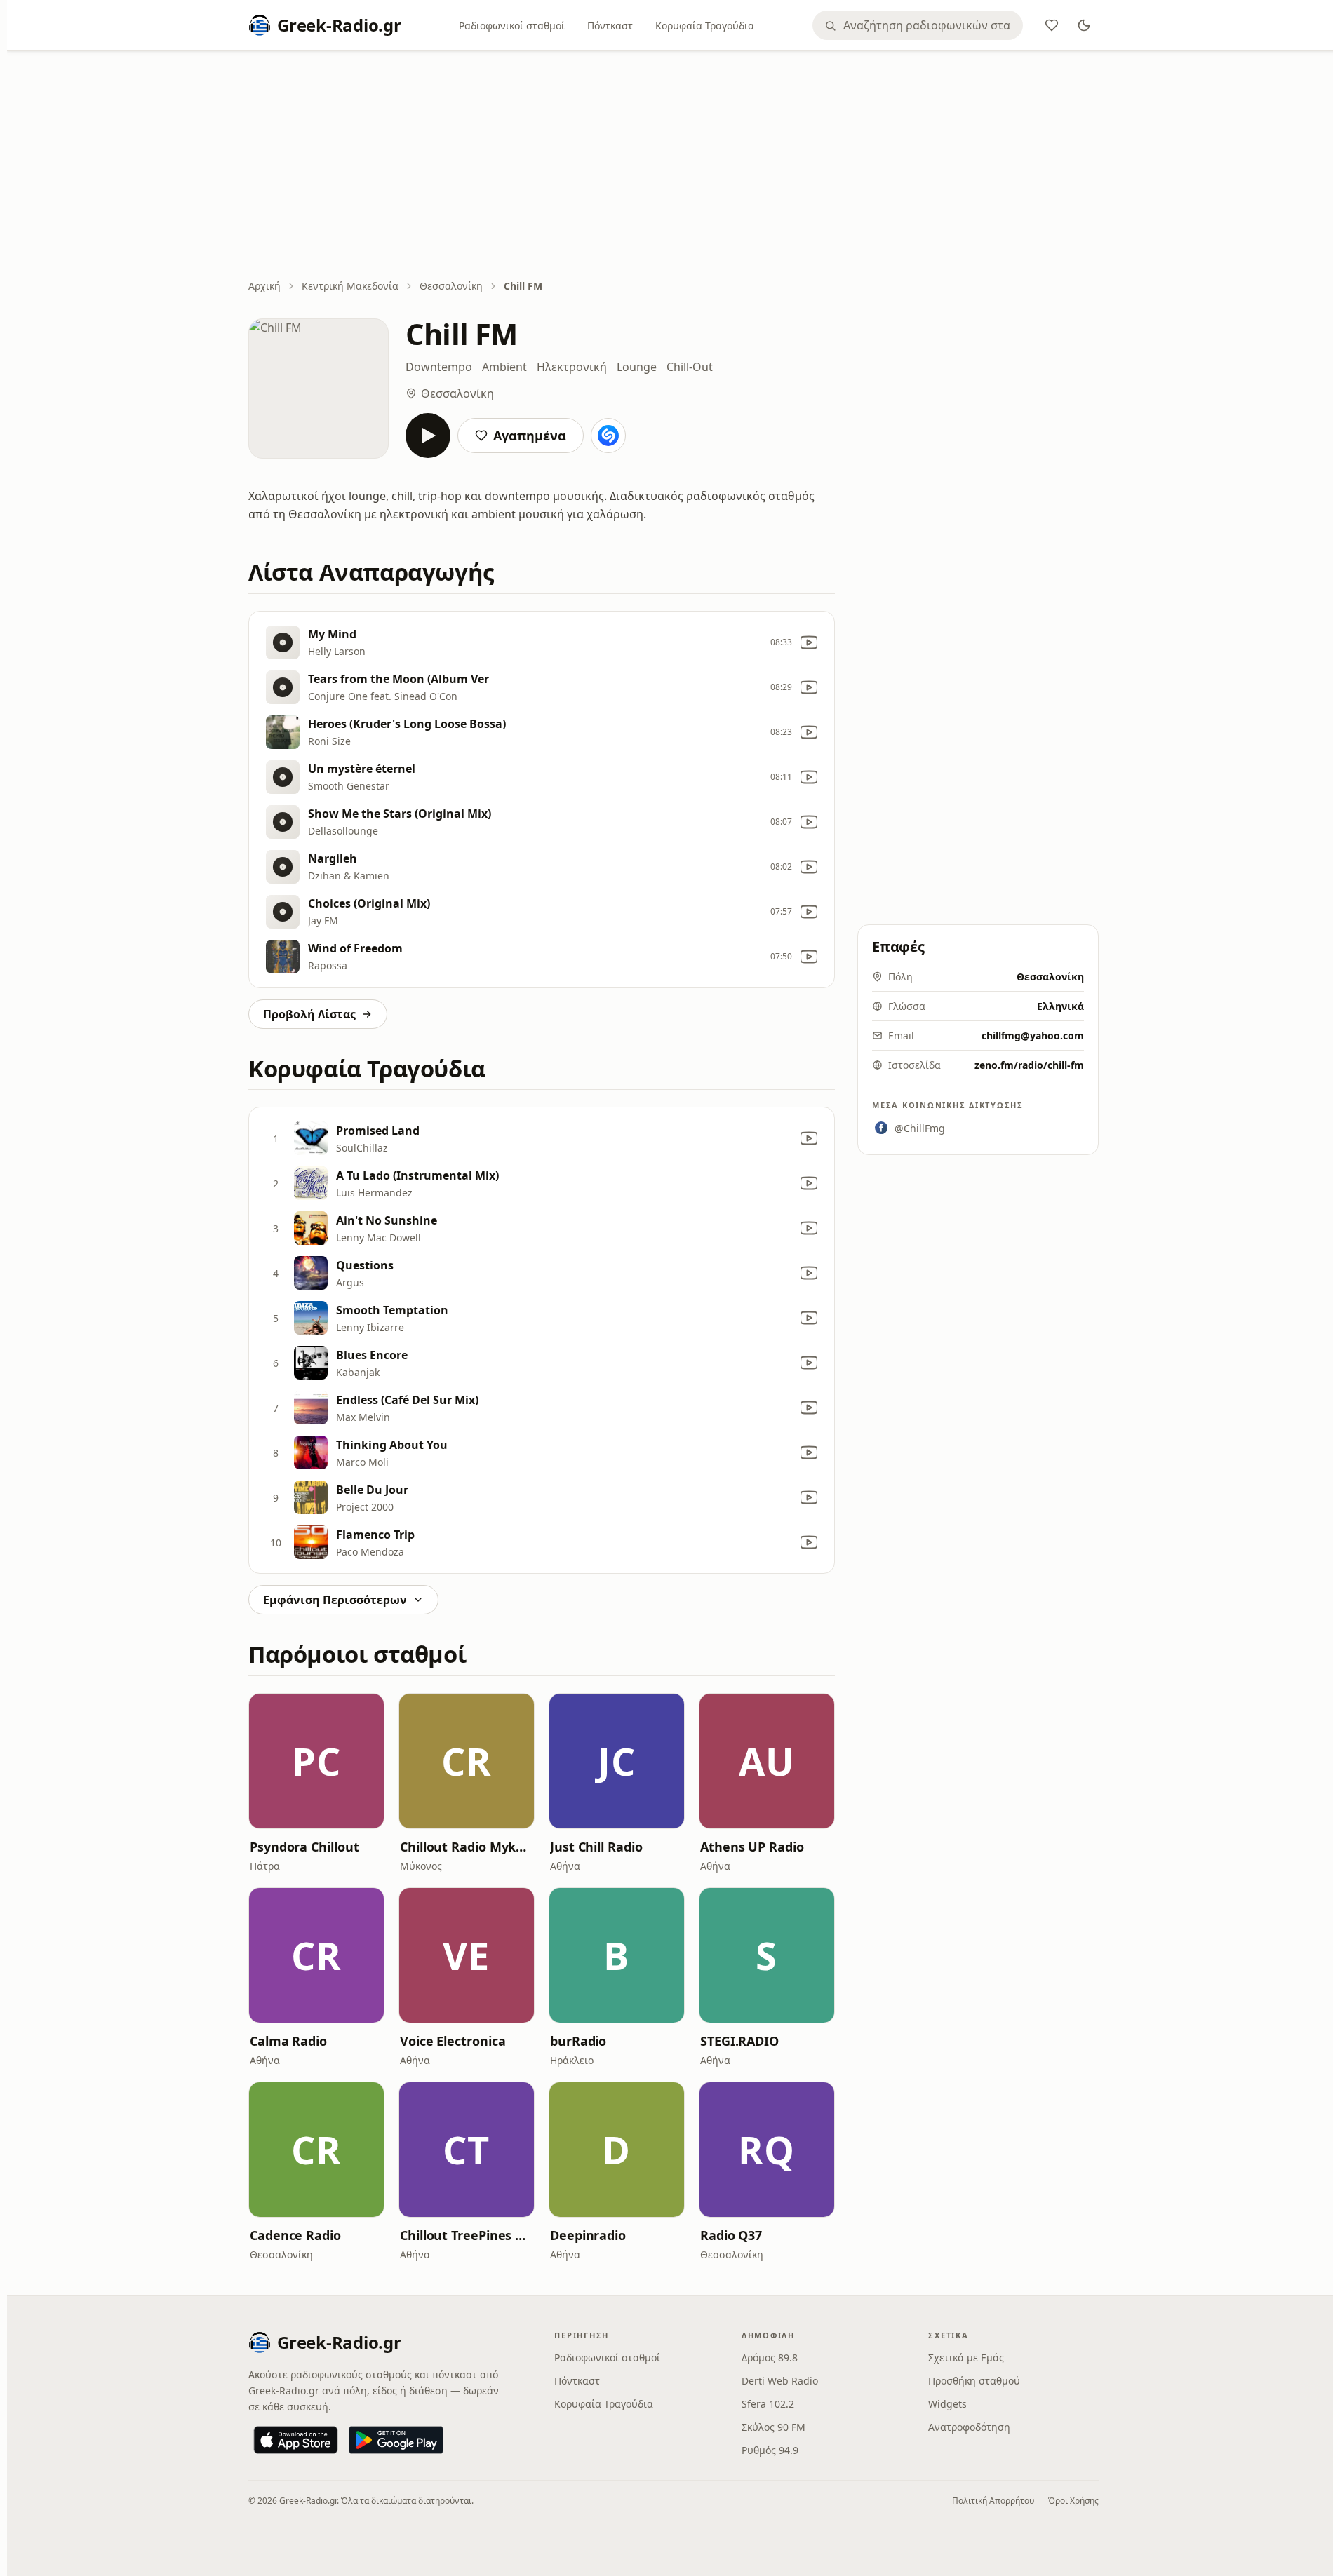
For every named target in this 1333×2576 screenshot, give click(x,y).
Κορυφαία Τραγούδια (705, 26)
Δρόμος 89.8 (770, 2358)
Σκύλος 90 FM (773, 2427)
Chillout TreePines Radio (467, 2235)
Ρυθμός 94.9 (770, 2450)
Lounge (637, 367)
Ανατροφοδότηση (969, 2427)
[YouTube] (809, 642)
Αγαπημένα (530, 436)
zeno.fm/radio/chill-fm (1029, 1065)
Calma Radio (288, 2041)
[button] (316, 1761)
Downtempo (439, 367)
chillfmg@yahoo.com (1033, 1036)
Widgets (947, 2404)
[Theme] (1084, 25)
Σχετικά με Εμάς (966, 2358)
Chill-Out (690, 367)
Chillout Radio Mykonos (467, 1847)
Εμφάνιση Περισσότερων (335, 1600)
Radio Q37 (731, 2235)
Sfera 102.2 (768, 2404)
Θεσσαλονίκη (451, 286)
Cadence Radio (295, 2235)
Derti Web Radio (780, 2381)
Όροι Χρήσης (1073, 2501)
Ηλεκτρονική (572, 367)
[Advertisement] (674, 166)
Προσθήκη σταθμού (974, 2381)
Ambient (504, 367)
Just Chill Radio (596, 1847)
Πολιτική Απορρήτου (993, 2501)
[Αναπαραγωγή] (428, 436)
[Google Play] (396, 2440)
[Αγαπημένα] (1052, 25)
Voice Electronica (453, 2041)
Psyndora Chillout (304, 1847)
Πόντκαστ (610, 26)
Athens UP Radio (752, 1847)
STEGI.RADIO (739, 2041)
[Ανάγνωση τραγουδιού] (608, 436)
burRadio (578, 2041)
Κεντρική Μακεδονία (350, 286)
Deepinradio (588, 2235)
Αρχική (264, 286)
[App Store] (296, 2440)
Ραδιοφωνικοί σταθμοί (512, 26)
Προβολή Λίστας (309, 1014)
